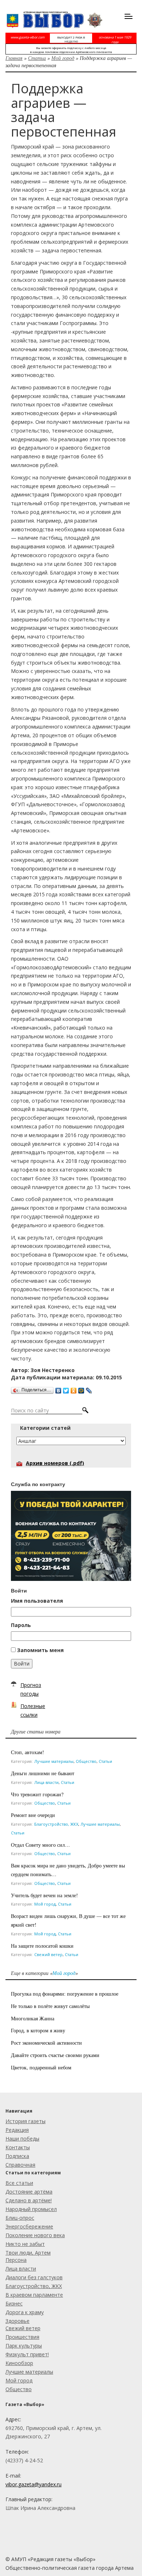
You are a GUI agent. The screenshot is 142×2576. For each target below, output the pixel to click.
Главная (14, 58)
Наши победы (22, 2139)
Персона (16, 2260)
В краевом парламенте (34, 2295)
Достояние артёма (29, 2192)
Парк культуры (24, 2346)
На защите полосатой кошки (42, 1946)
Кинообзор (19, 2363)
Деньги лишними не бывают (43, 1773)
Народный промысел (31, 2209)
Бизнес (14, 2303)
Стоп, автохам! (27, 1752)
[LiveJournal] (89, 1389)
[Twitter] (66, 1389)
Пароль (21, 1625)
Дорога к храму (25, 2312)
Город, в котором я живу (38, 2030)
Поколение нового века (35, 2235)
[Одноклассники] (74, 1389)
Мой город (63, 58)
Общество (86, 1761)
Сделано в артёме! (29, 2200)
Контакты (18, 2147)
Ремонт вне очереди (33, 1815)
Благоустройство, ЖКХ (56, 1824)
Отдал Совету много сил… (41, 1845)
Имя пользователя (37, 1601)
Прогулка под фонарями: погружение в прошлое (65, 1994)
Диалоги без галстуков (34, 2277)
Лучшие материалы (54, 1761)
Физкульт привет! (27, 2354)
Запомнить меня (40, 1650)
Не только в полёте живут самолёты (50, 2006)
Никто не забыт (25, 2244)
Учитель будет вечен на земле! (44, 1895)
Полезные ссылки (33, 1710)
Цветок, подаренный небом (41, 2067)
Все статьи (19, 2183)
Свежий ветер (48, 1954)
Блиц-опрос (20, 2218)
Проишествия (22, 2337)
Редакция (17, 2130)
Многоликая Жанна (33, 2018)
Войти (22, 1664)
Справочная (20, 2165)
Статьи (37, 58)
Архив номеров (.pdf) (55, 1463)
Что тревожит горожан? (37, 1794)
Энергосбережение (29, 2226)
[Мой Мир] (81, 1389)
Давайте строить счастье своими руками (55, 2055)
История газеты (25, 2121)
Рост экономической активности (46, 2043)
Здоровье (17, 2321)
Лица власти (46, 1782)
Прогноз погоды (31, 1689)
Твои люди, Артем (28, 2253)
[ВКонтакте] (58, 1389)
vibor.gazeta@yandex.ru (33, 2484)
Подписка (17, 2156)
